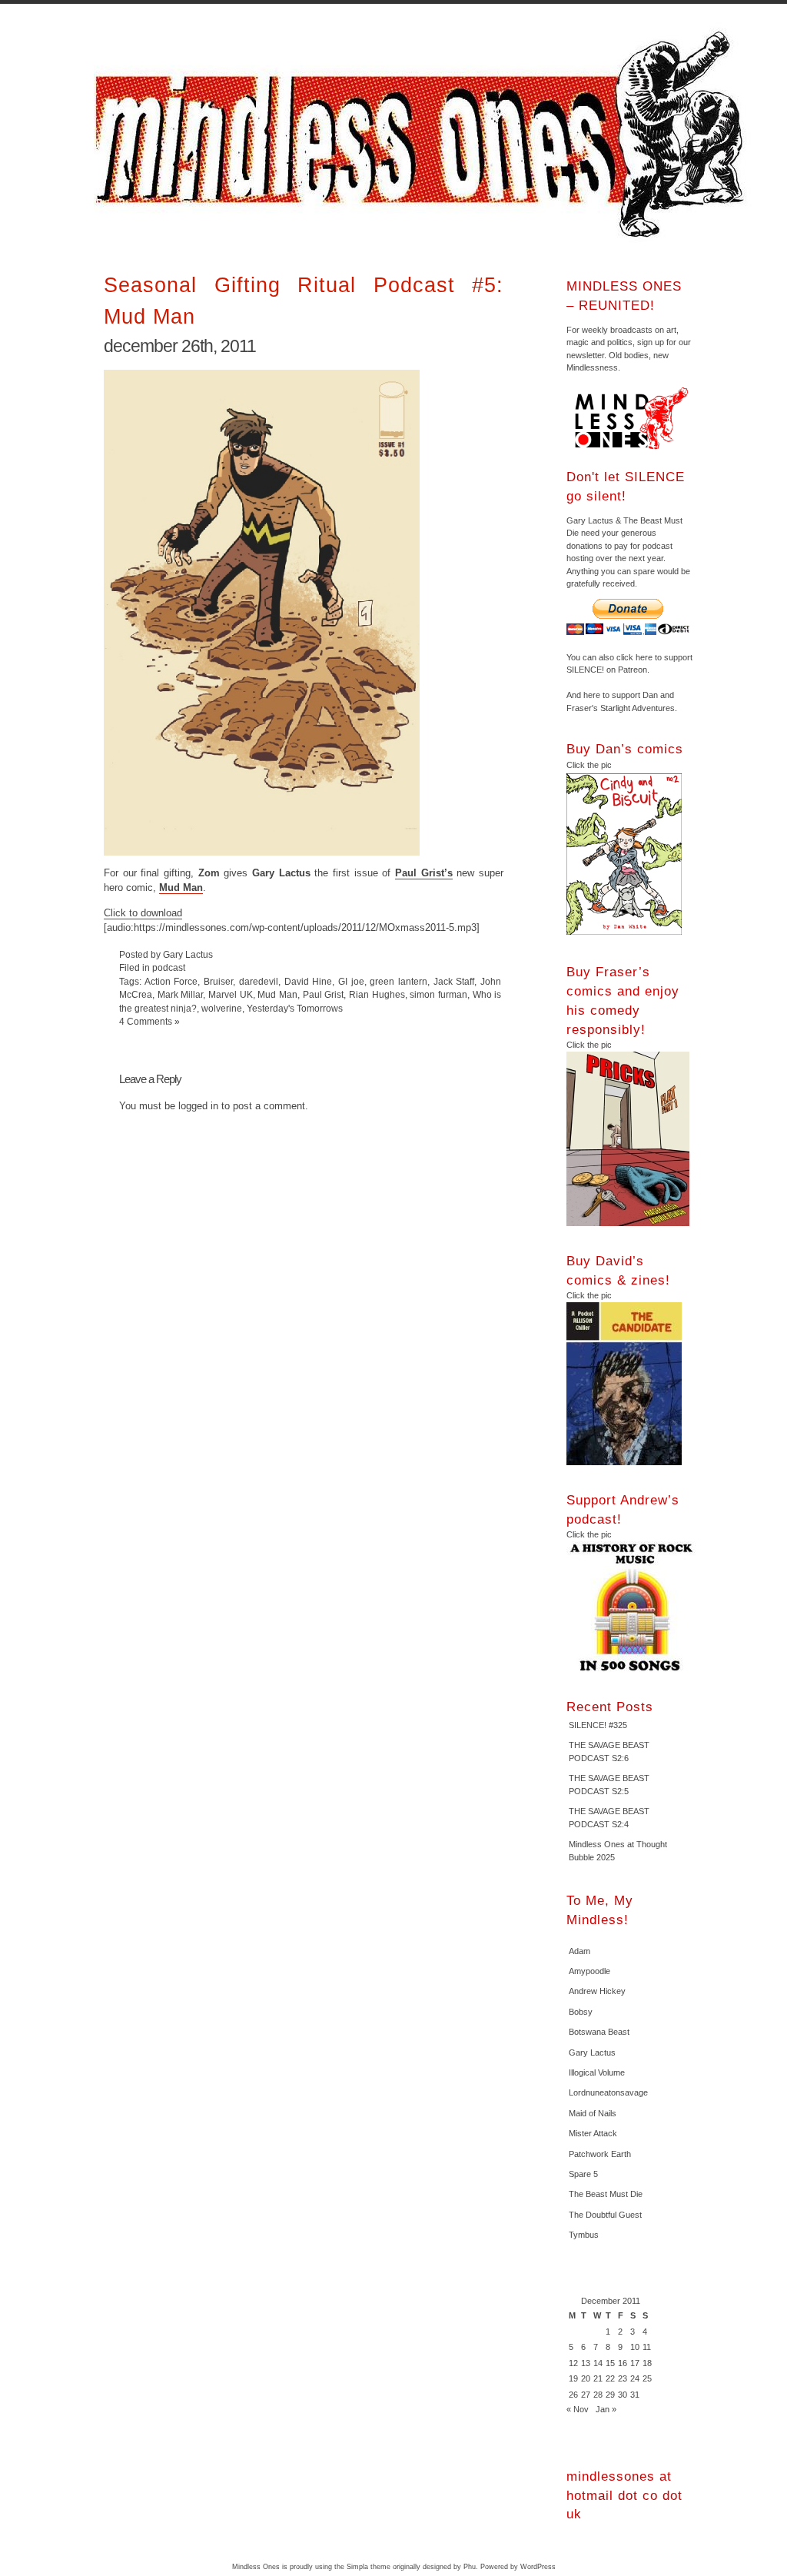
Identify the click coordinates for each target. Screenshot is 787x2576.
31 (635, 2395)
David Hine (309, 981)
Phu (470, 2567)
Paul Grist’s (424, 873)
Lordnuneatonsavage (608, 2092)
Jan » (606, 2409)
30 (623, 2395)
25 (647, 2378)
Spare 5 (583, 2174)
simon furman (438, 994)
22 (610, 2378)
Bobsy (581, 2012)
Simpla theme (369, 2567)
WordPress (538, 2567)
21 (598, 2378)
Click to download (143, 913)
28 (598, 2395)
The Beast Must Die (606, 2194)
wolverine (222, 1008)
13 (586, 2363)
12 (573, 2363)
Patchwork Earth (600, 2154)
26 (573, 2395)
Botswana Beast (599, 2032)
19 (573, 2378)
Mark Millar (181, 994)
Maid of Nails (593, 2113)
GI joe (351, 981)
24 (635, 2378)
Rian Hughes (377, 994)
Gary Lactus (592, 2052)
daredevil (259, 981)
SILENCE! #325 (598, 1725)
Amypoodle (589, 1971)
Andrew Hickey (597, 1991)
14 (598, 2363)
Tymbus (584, 2235)
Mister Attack (593, 2133)
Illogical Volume (597, 2072)
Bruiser (218, 981)
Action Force (171, 981)
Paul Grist (324, 994)
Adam (579, 1951)
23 (623, 2378)
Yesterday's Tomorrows (295, 1008)
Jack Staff (454, 981)
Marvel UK (231, 994)
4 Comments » (149, 1021)
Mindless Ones (424, 135)
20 (586, 2378)
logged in (198, 1106)
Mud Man (181, 887)
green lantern (398, 981)
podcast (169, 967)
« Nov (578, 2409)
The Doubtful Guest (605, 2215)
